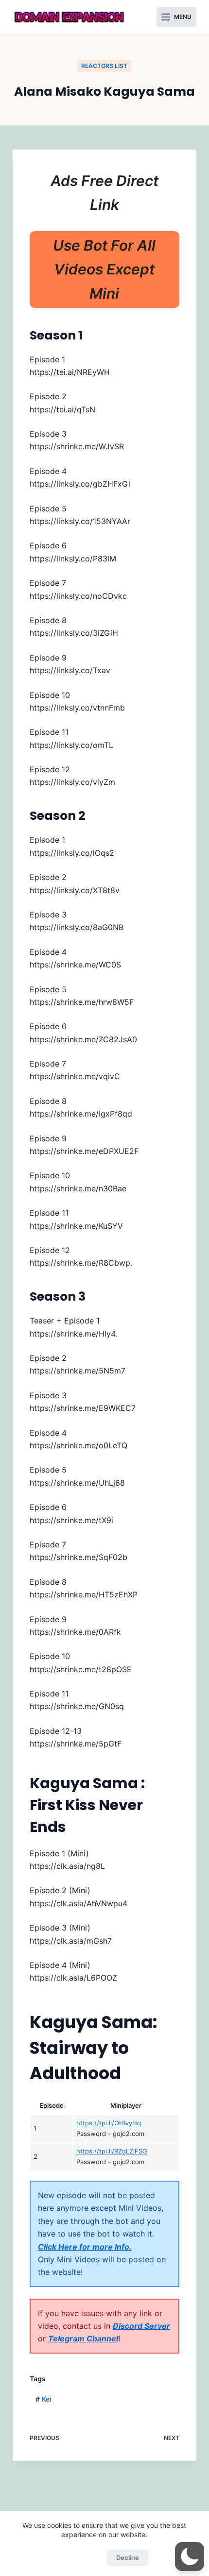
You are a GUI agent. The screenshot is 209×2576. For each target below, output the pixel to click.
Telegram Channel (83, 2339)
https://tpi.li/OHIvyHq (109, 2123)
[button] (190, 2557)
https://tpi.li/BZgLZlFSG (112, 2151)
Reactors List (104, 66)
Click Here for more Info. (85, 2247)
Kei (43, 2399)
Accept (81, 2558)
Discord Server (141, 2326)
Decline (128, 2558)
